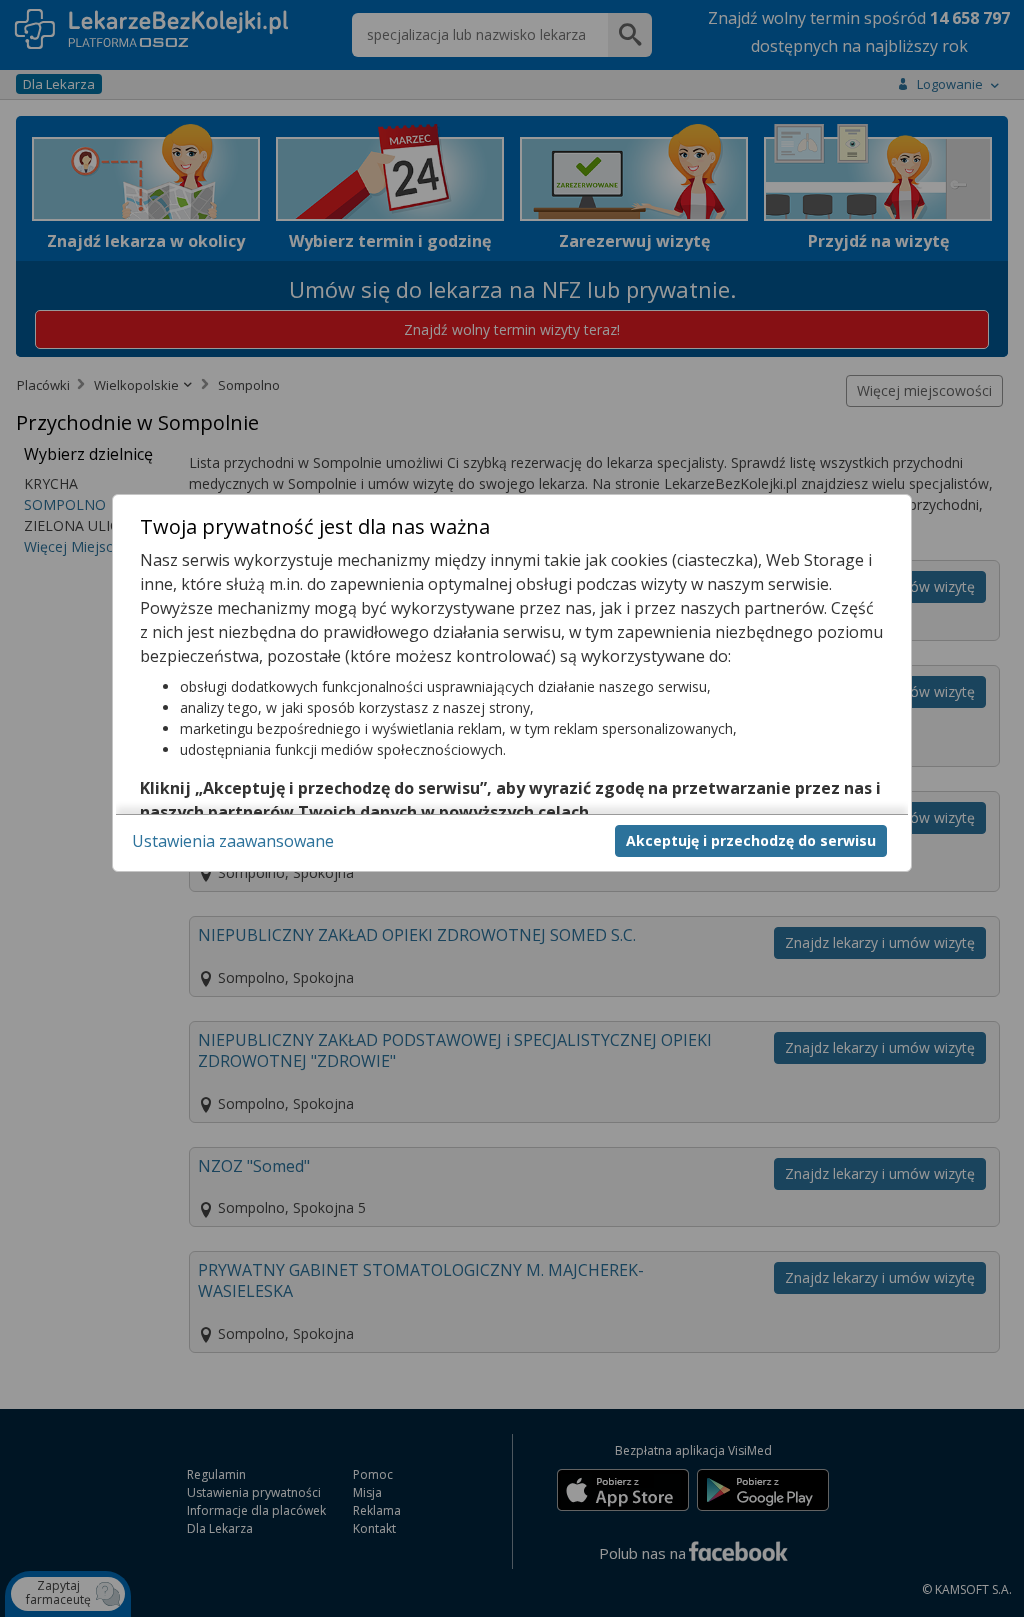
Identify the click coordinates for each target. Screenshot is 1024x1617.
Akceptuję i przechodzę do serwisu (751, 840)
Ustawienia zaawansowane (233, 841)
